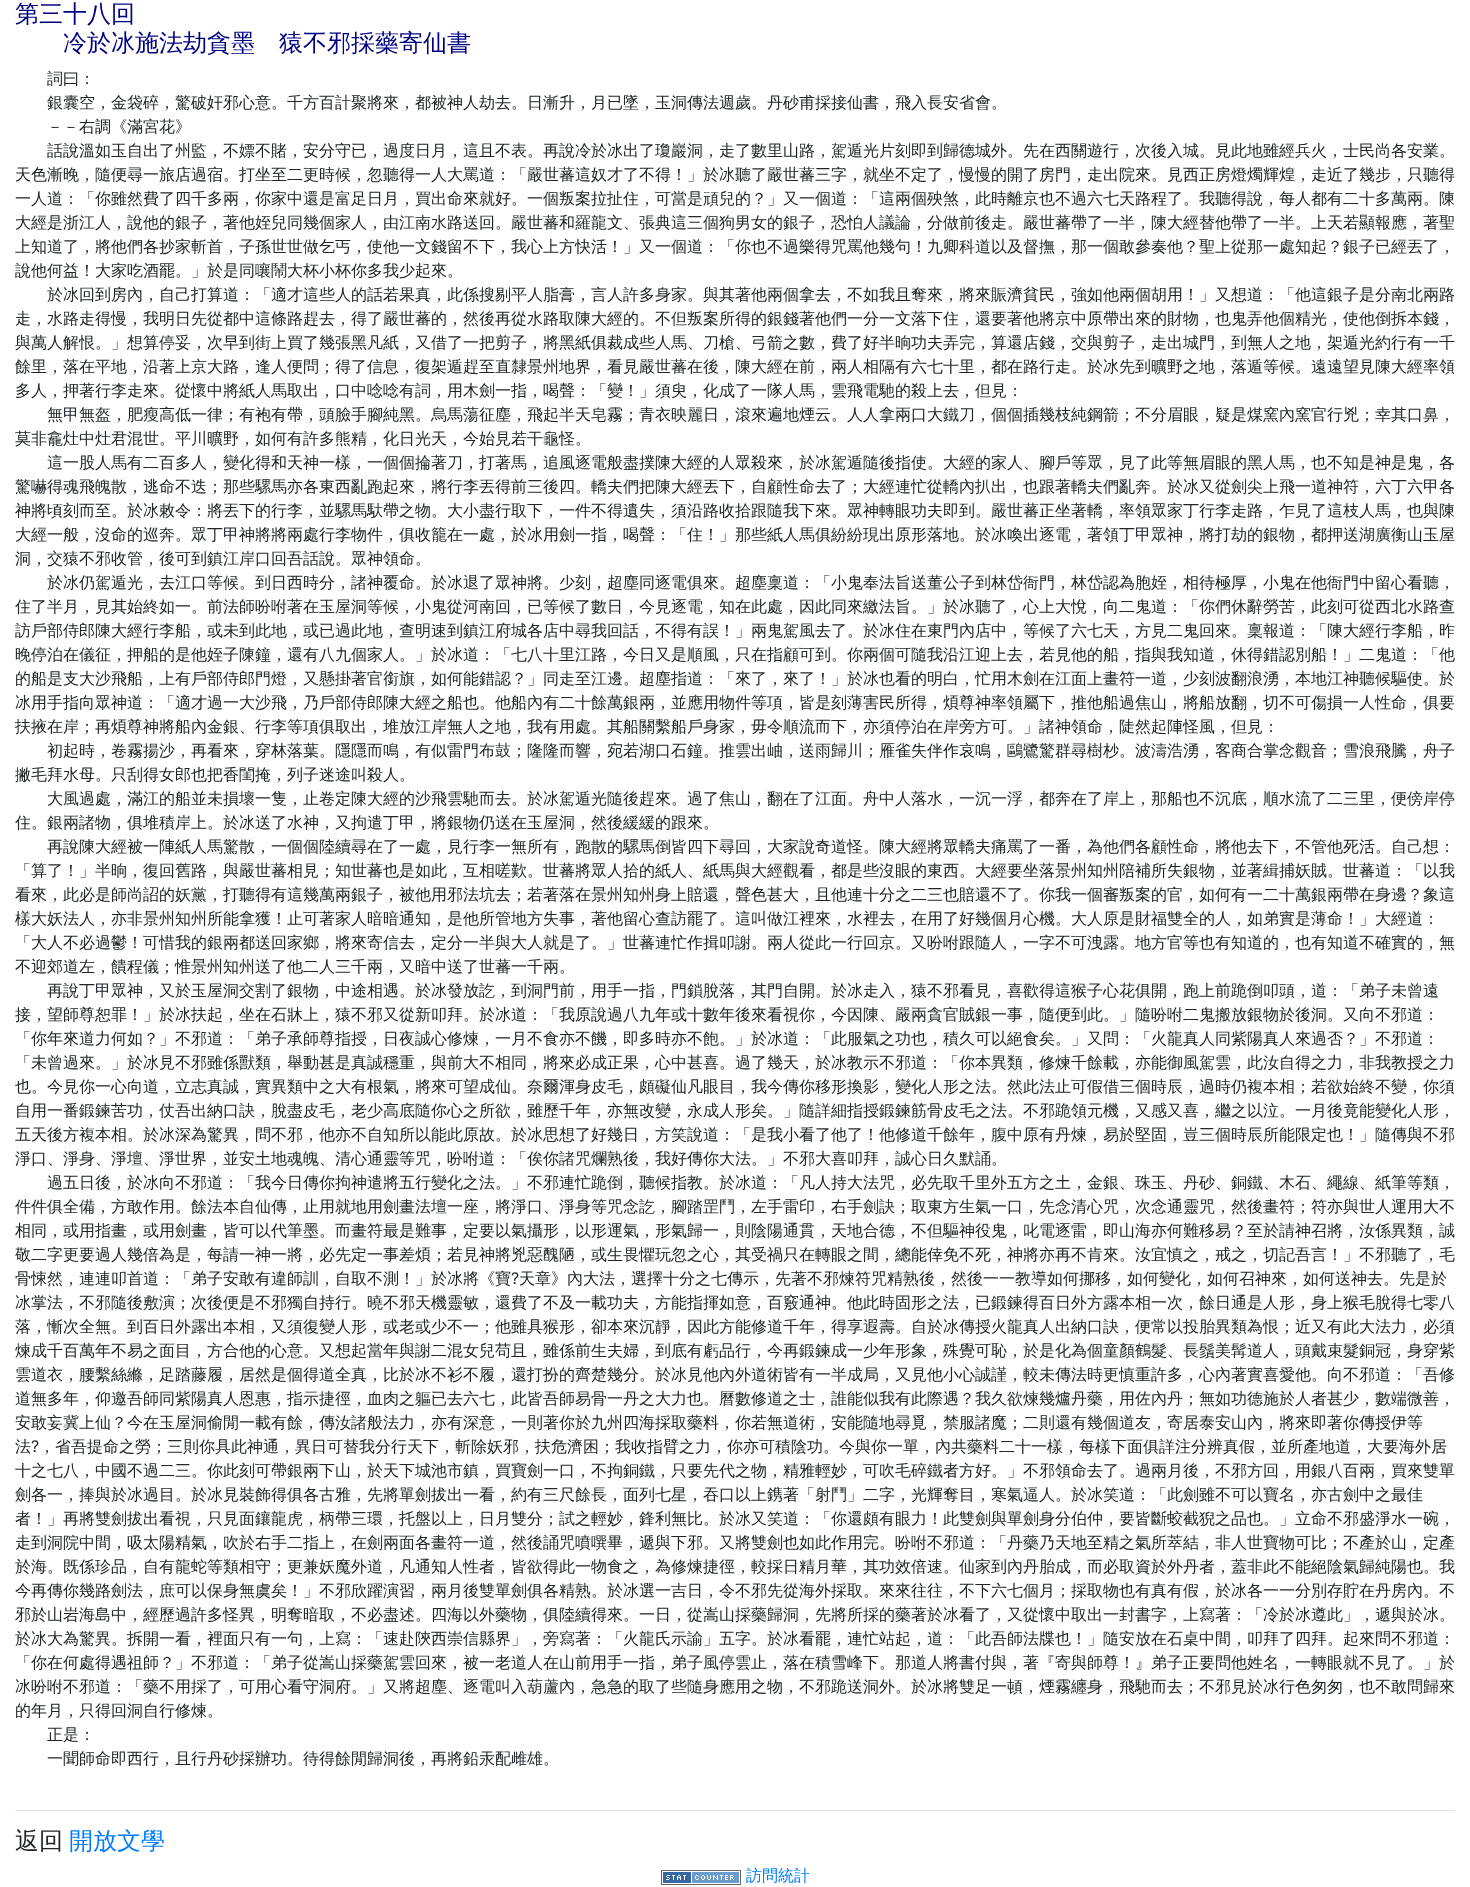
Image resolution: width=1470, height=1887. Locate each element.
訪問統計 (778, 1875)
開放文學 (117, 1840)
